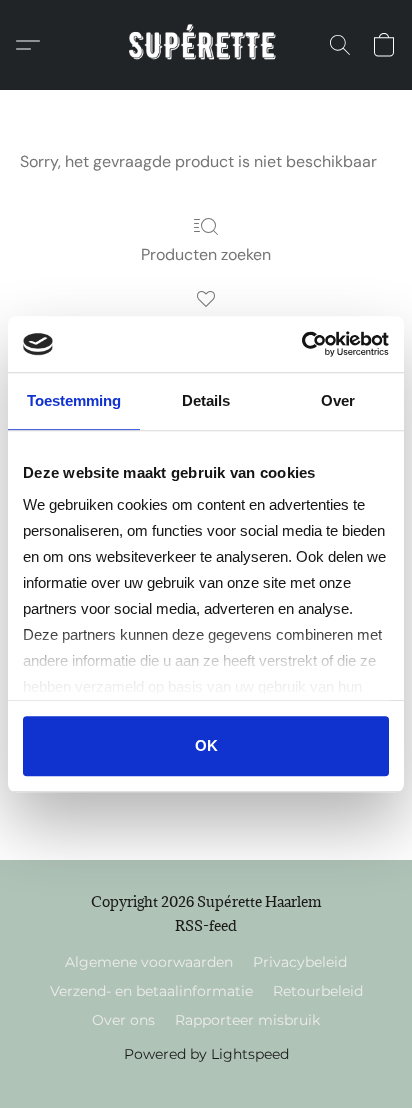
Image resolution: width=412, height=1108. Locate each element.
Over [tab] (338, 400)
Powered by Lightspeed (206, 1054)
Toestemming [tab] (74, 400)
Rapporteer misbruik (247, 1020)
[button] (206, 45)
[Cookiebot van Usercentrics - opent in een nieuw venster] (301, 344)
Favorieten (206, 327)
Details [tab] (206, 400)
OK (206, 745)
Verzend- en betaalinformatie (151, 991)
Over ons (123, 1020)
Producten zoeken (206, 254)
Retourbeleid (318, 991)
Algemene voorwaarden (149, 962)
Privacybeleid (300, 962)
